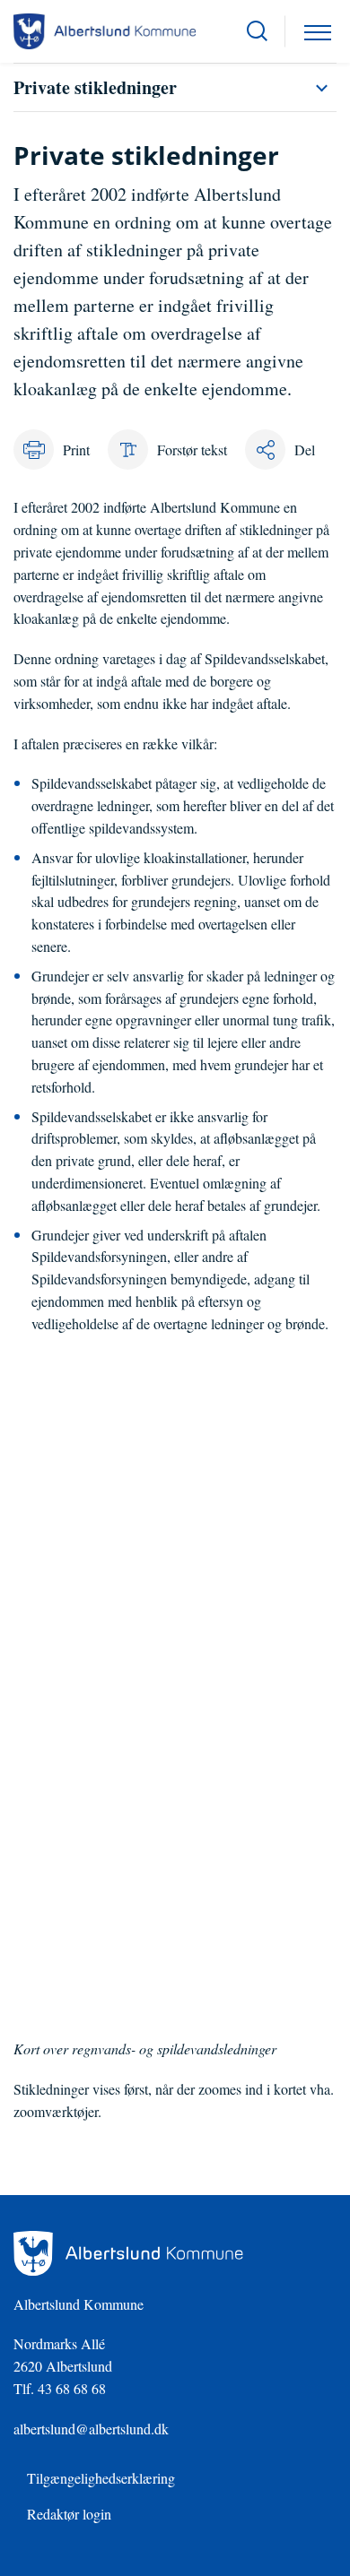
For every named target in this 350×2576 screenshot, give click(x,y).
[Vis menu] (318, 31)
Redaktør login (69, 2514)
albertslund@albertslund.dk (91, 2429)
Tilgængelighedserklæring (101, 2478)
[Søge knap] (257, 31)
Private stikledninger (95, 87)
